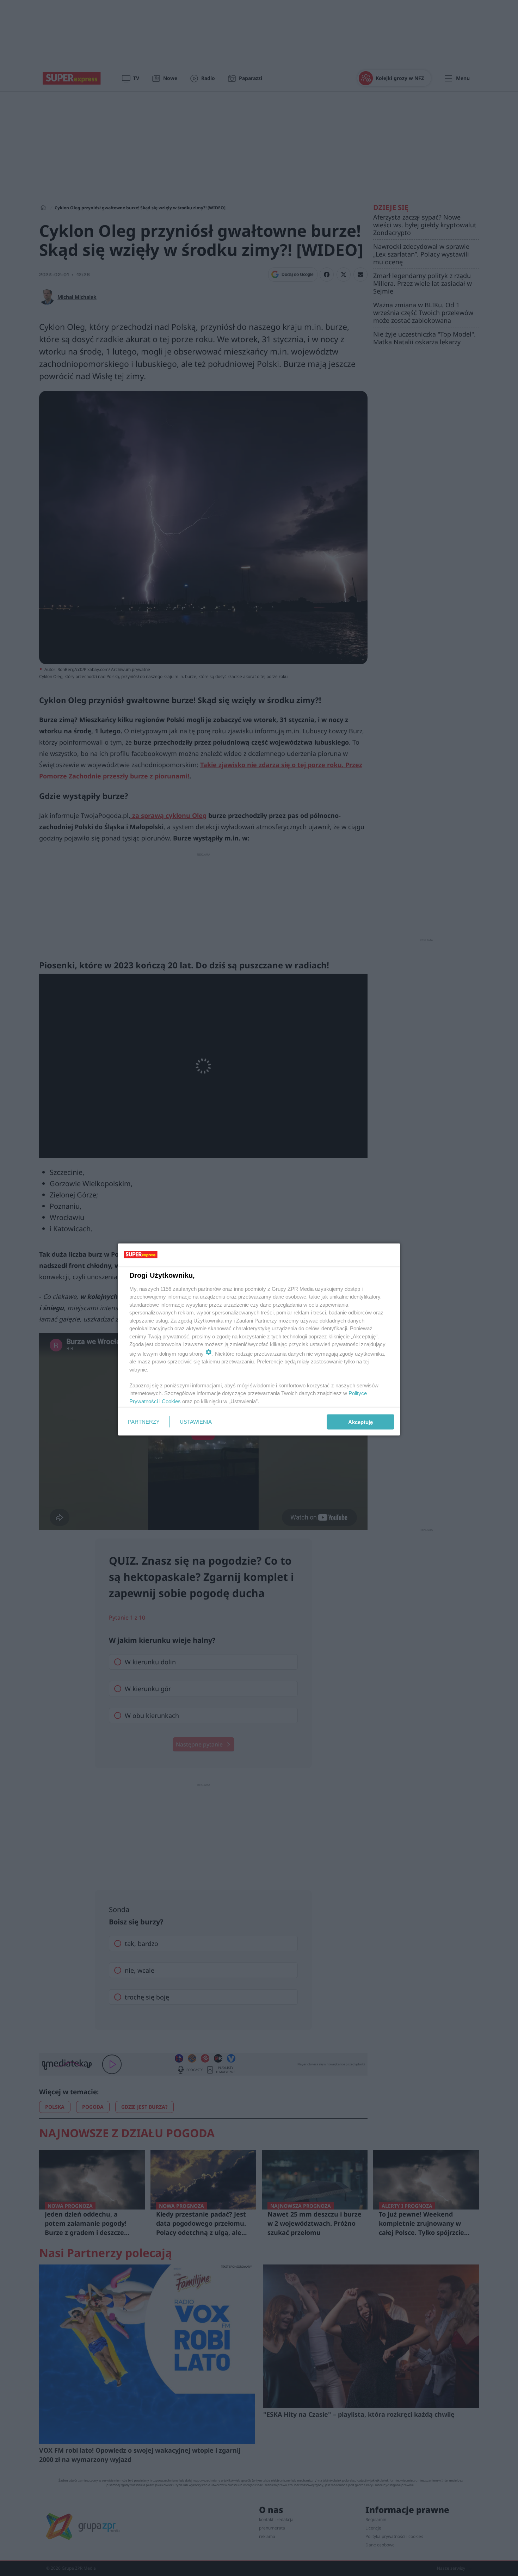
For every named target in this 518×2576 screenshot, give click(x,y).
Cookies (171, 1401)
